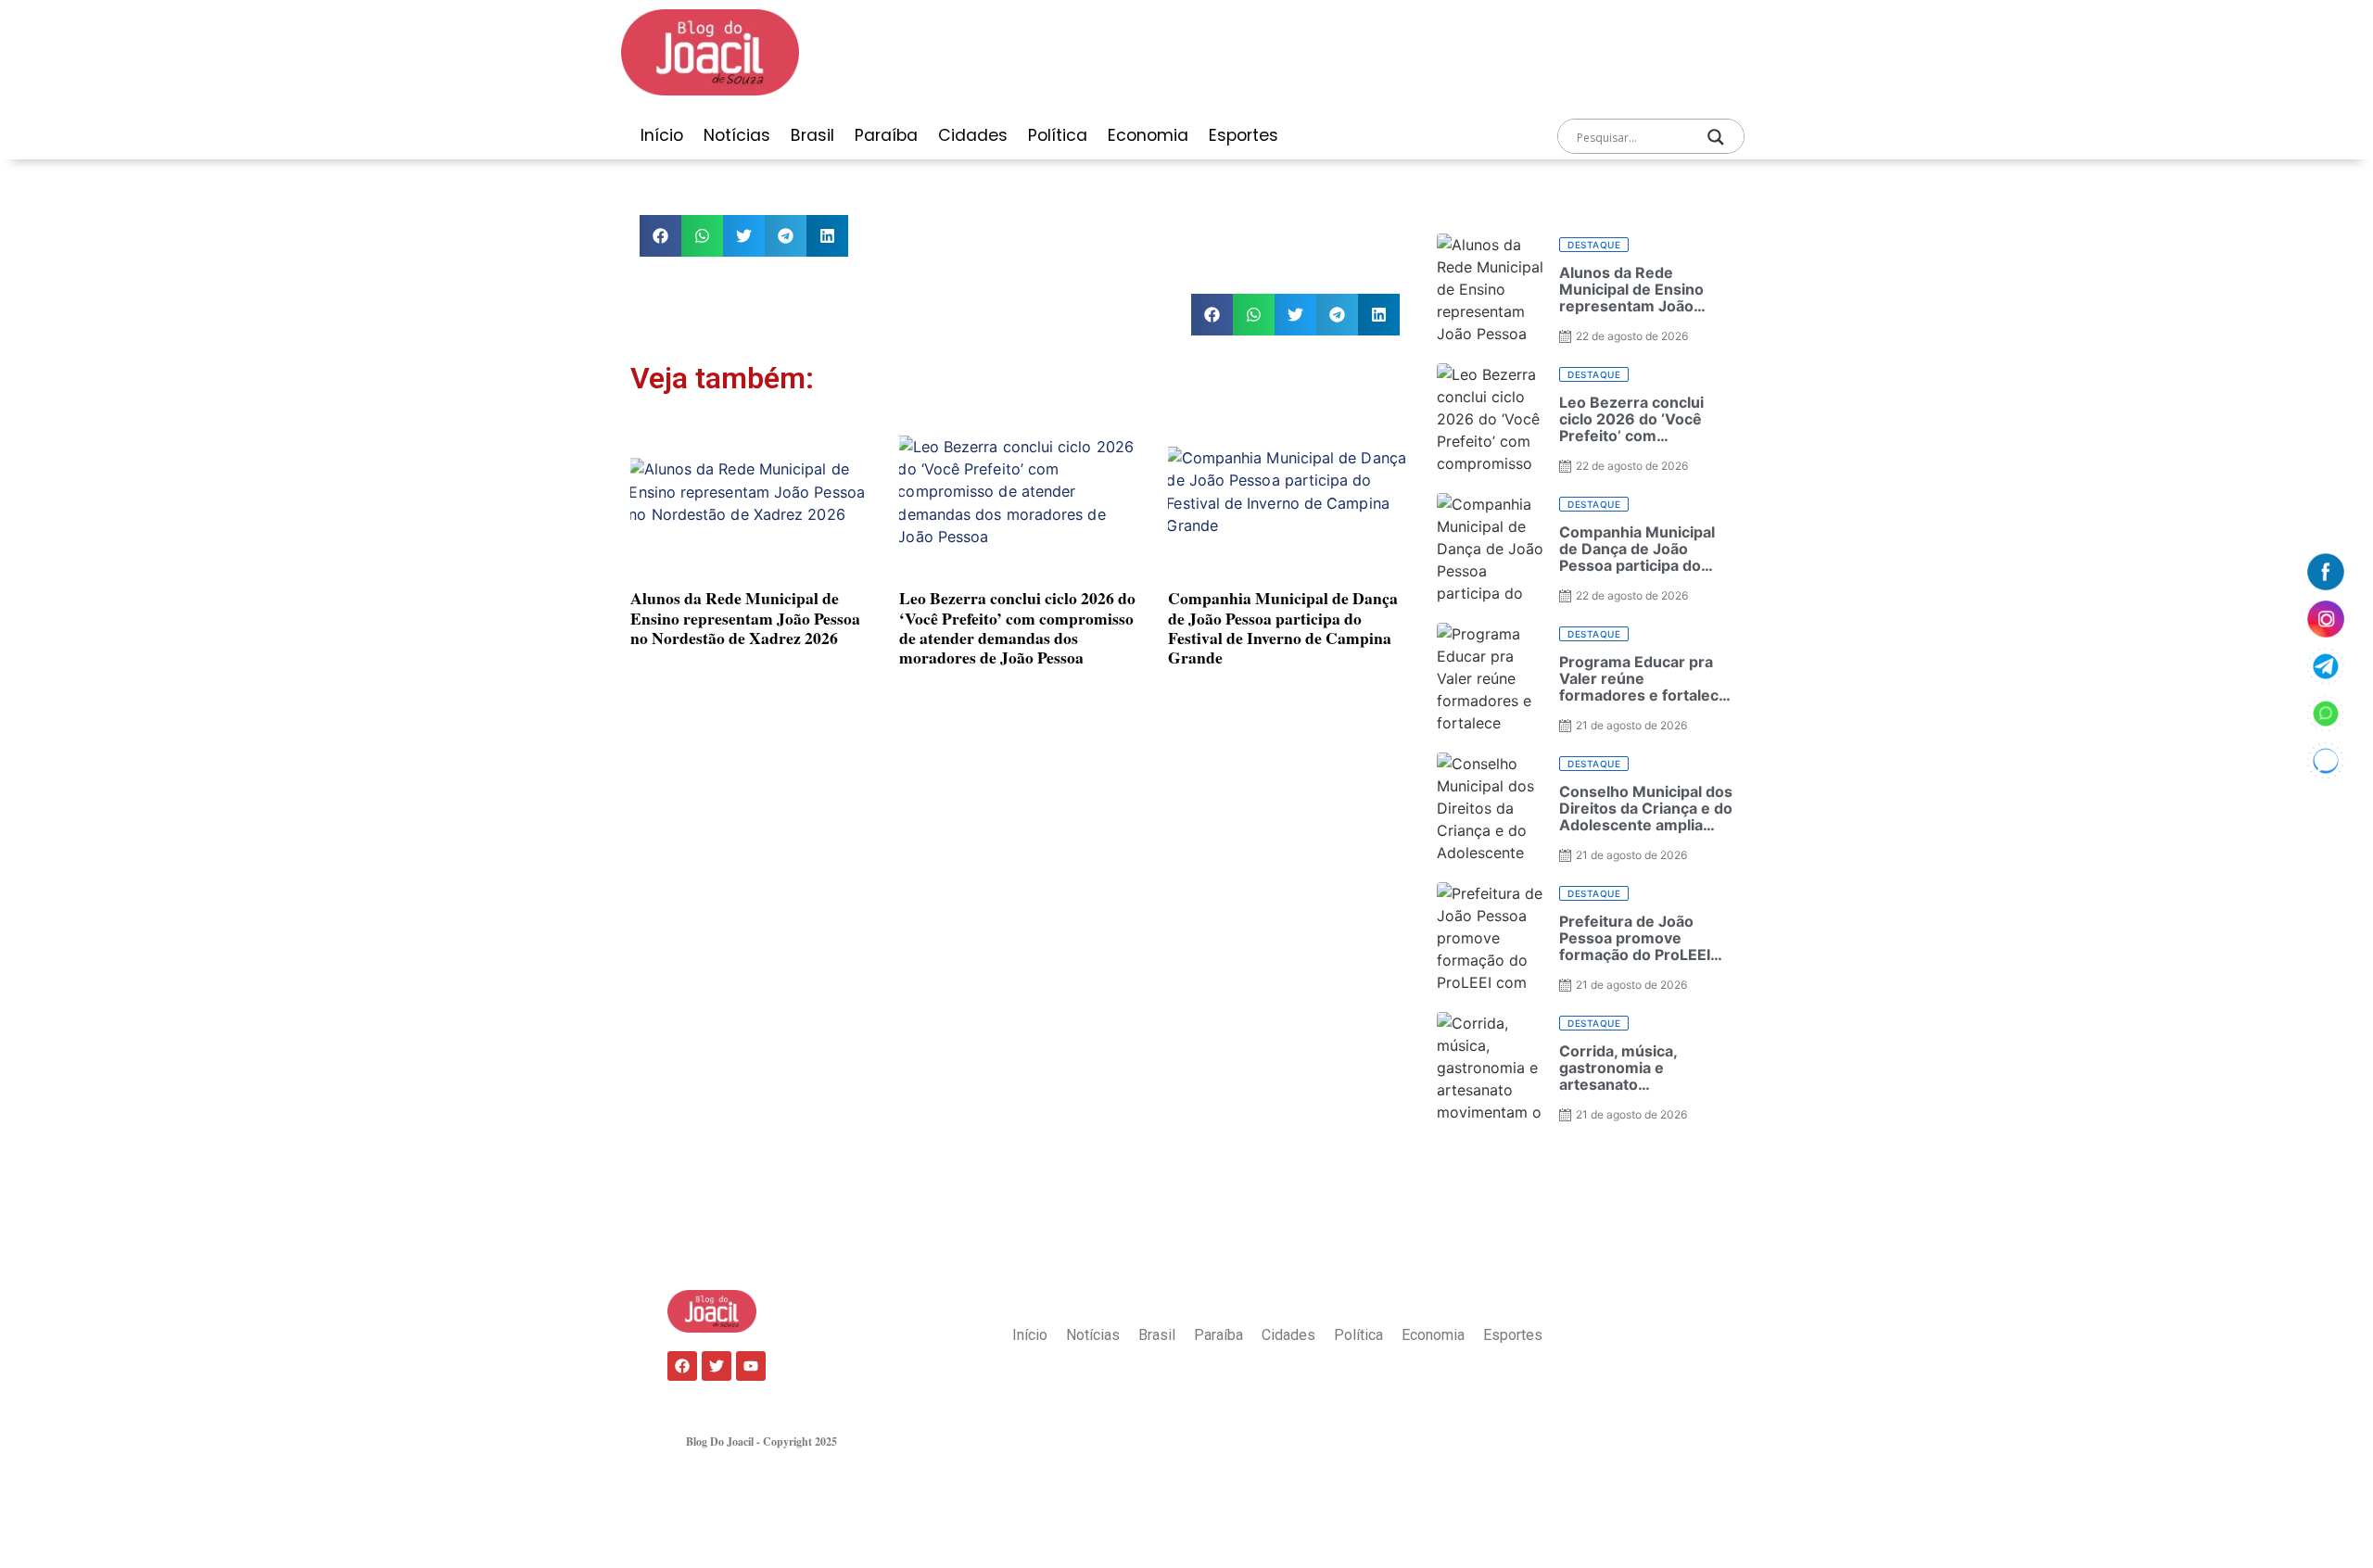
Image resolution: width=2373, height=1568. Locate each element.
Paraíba (886, 135)
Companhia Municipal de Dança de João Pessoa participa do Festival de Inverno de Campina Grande (1283, 627)
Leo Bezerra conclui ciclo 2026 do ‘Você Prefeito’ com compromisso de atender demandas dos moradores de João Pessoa (1017, 627)
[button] (660, 236)
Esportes (1244, 135)
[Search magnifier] (1716, 137)
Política (1058, 135)
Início (662, 135)
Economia (1148, 135)
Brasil (812, 135)
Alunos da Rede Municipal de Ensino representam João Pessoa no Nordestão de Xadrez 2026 (745, 617)
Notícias (737, 135)
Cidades (973, 135)
